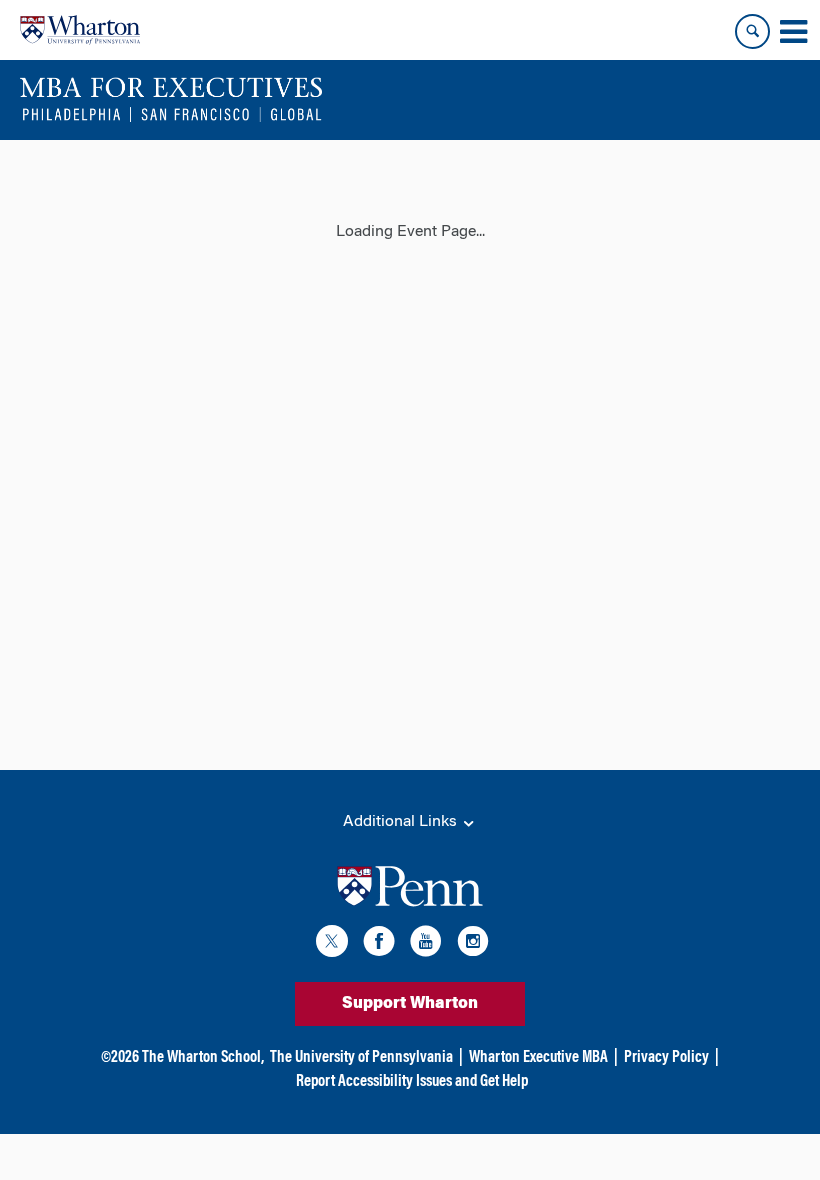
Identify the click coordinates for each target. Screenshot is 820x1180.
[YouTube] (426, 944)
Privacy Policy (666, 1058)
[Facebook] (379, 944)
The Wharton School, (203, 1058)
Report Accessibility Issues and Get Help (412, 1082)
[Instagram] (473, 944)
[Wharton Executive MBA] (171, 100)
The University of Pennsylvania (361, 1058)
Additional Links (402, 822)
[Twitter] (332, 944)
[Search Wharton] (752, 31)
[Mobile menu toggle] (793, 32)
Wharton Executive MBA (538, 1058)
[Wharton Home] (80, 30)
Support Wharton (410, 1004)
